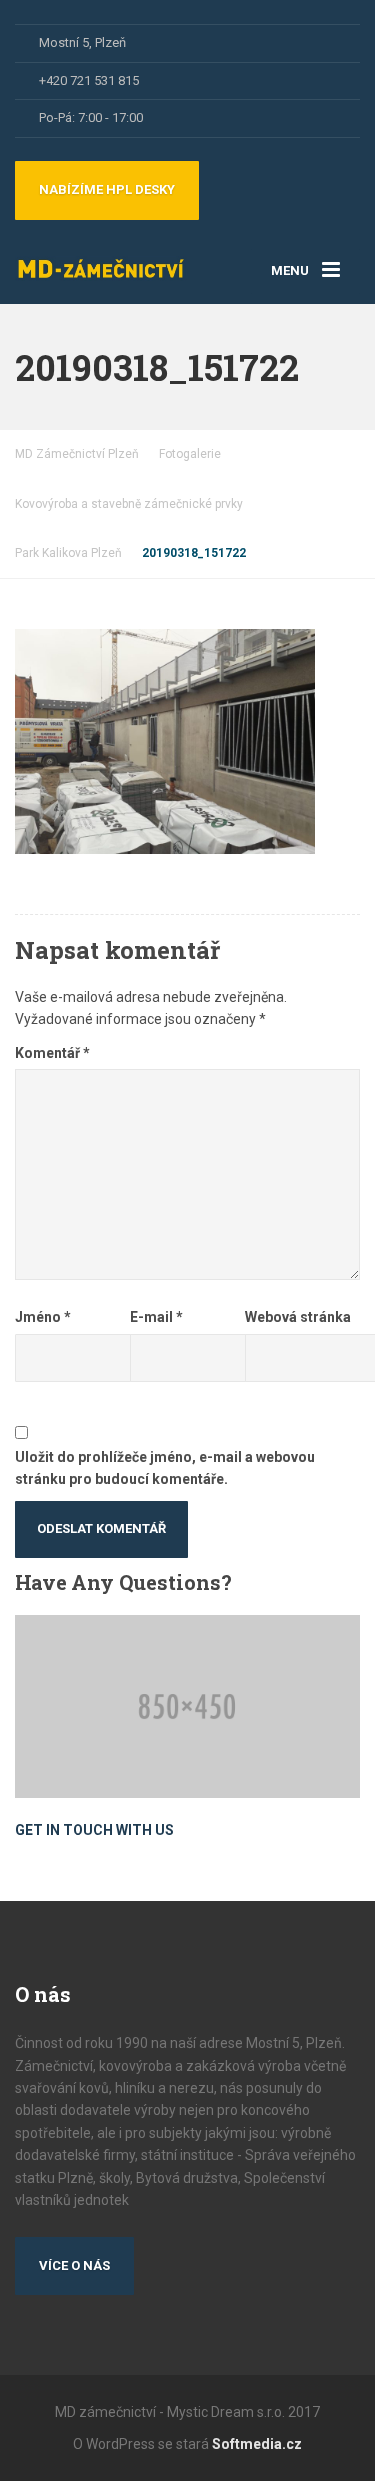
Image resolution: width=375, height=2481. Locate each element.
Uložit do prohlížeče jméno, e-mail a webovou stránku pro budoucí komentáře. (165, 1468)
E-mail (156, 1317)
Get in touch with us (94, 1830)
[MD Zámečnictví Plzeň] (101, 260)
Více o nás (74, 2265)
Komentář (52, 1053)
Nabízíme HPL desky (107, 189)
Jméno (43, 1317)
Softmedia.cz (257, 2444)
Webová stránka (298, 1317)
